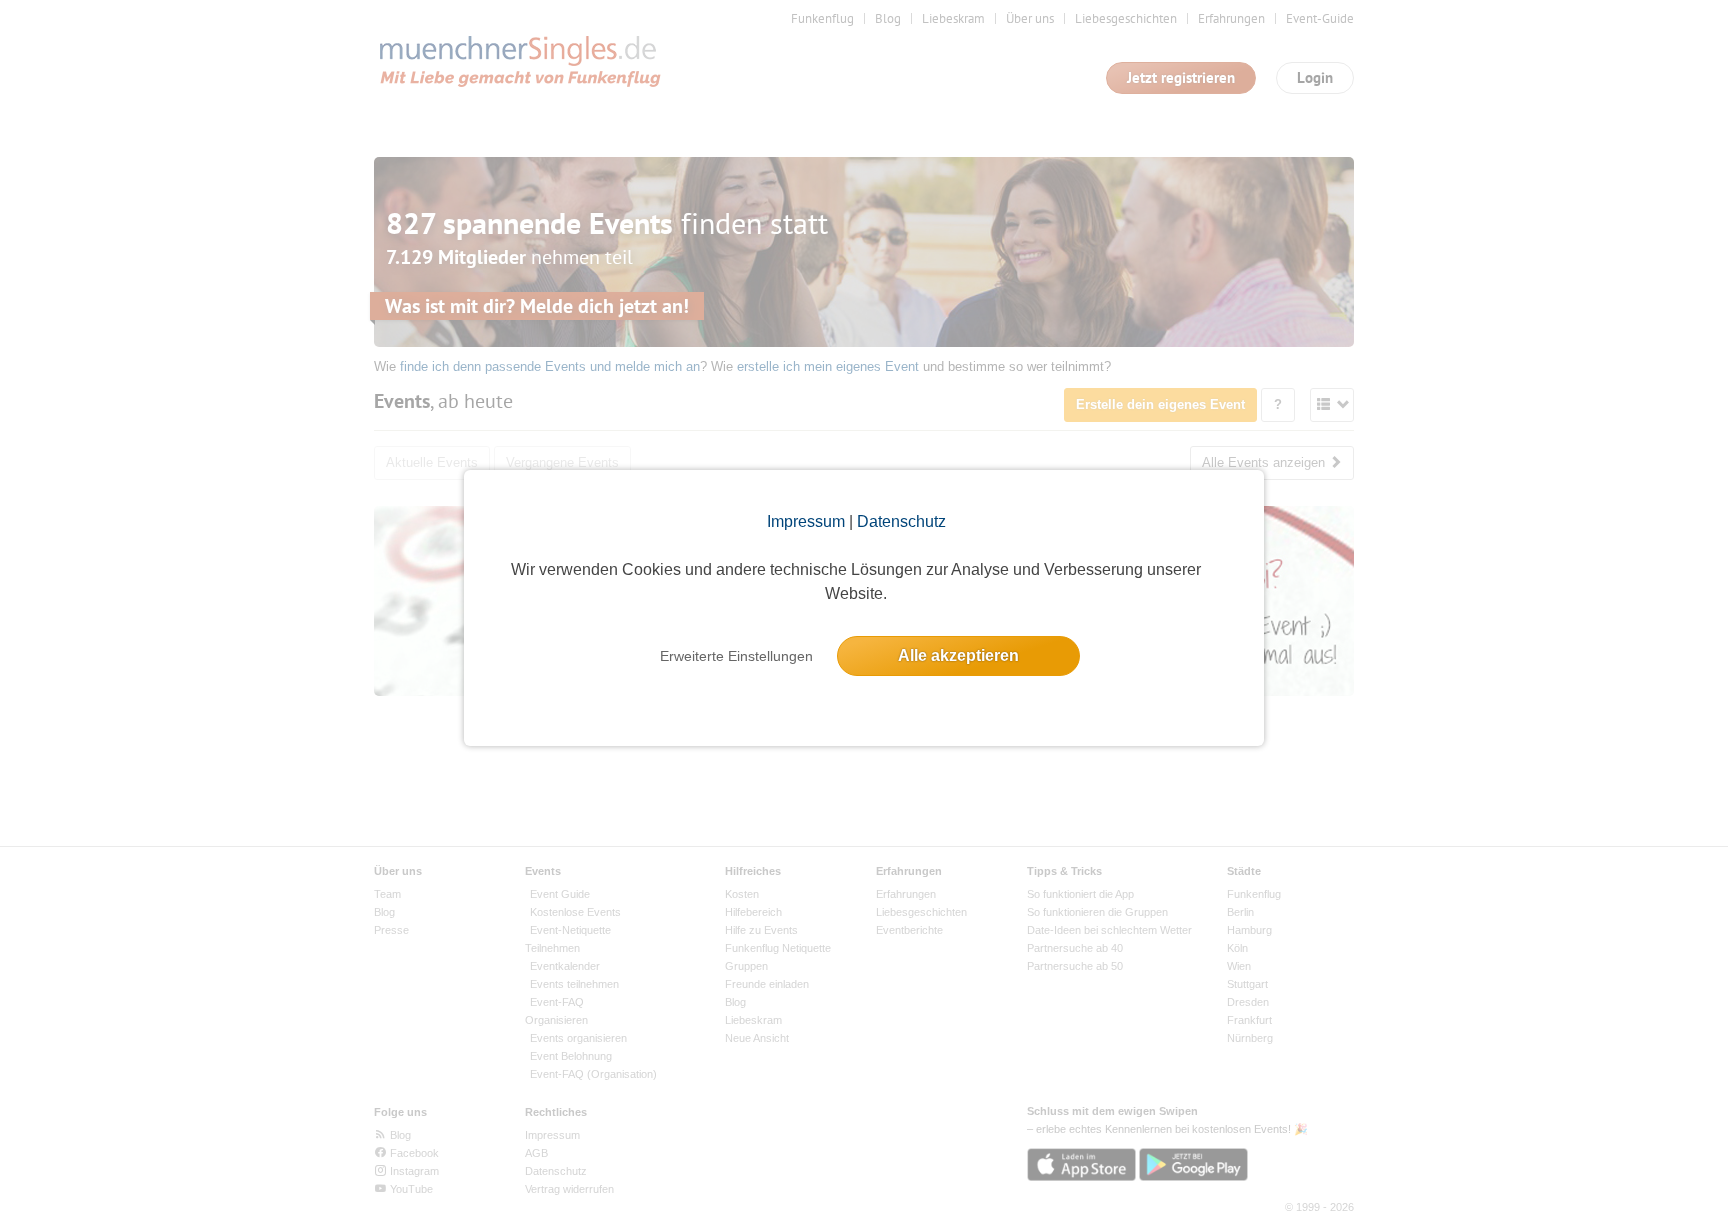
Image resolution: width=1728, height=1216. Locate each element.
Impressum (806, 521)
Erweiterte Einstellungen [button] (736, 656)
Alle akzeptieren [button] (958, 655)
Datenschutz (901, 521)
